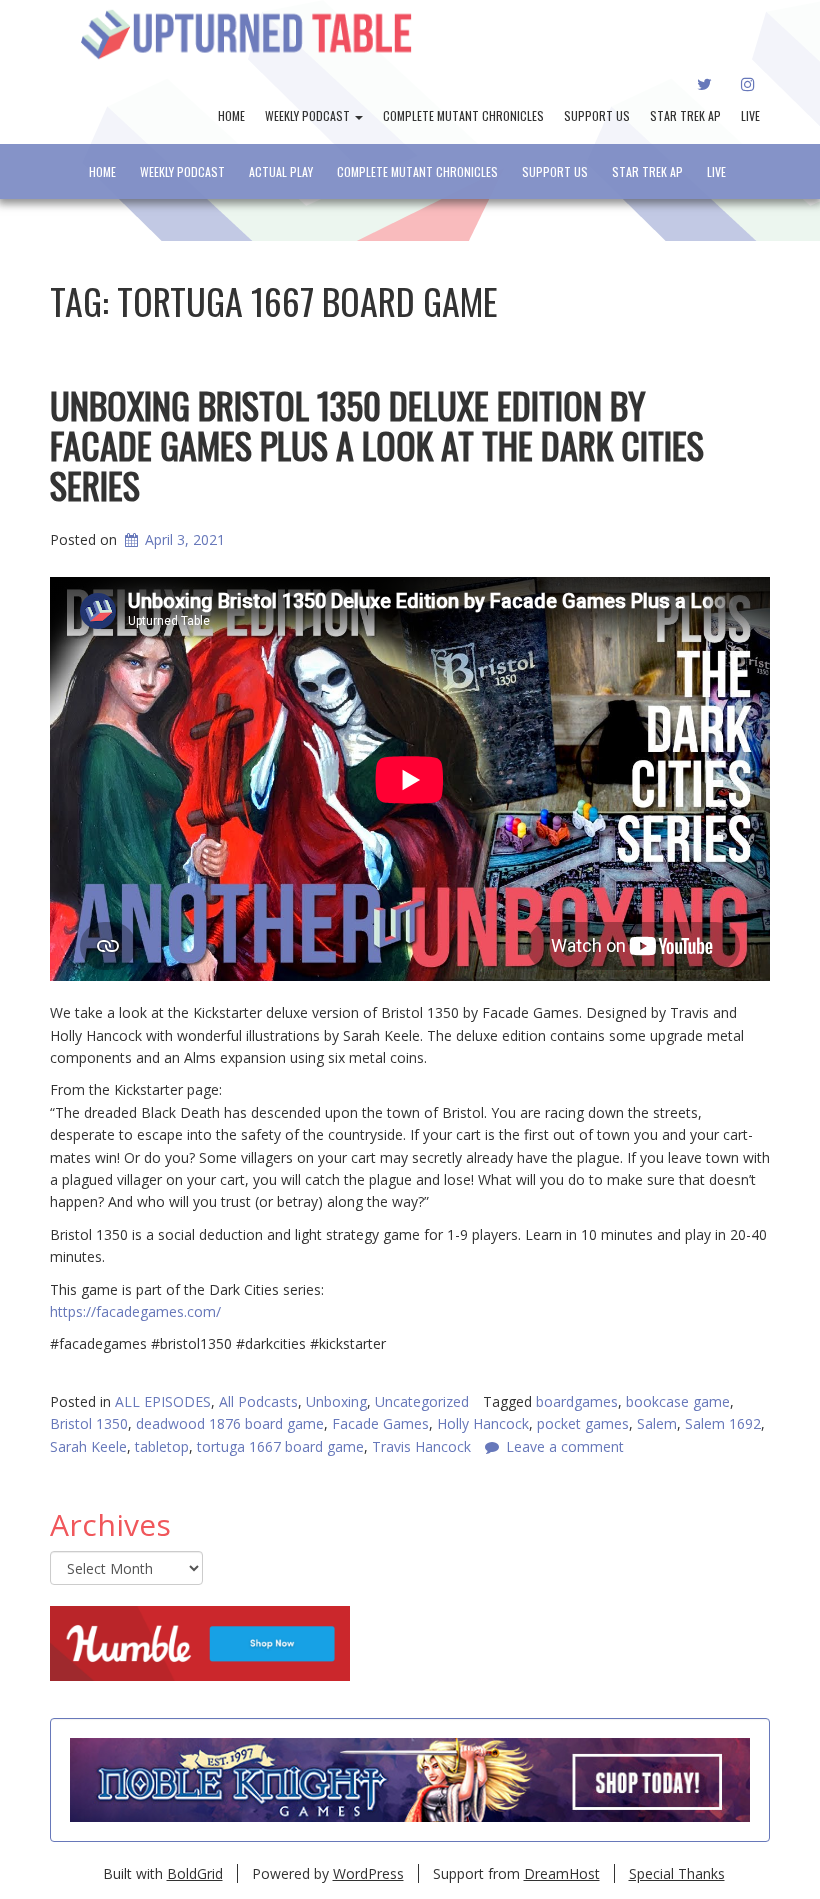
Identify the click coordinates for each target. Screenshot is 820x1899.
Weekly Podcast (309, 115)
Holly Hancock (483, 1423)
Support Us (597, 115)
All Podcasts (258, 1401)
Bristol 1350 (89, 1423)
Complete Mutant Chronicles (463, 115)
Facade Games (380, 1423)
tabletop (162, 1446)
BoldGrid (195, 1873)
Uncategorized (422, 1401)
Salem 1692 (723, 1423)
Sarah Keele (88, 1446)
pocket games (583, 1423)
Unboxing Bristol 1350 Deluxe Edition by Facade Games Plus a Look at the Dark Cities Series (377, 444)
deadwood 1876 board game (230, 1423)
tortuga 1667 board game (280, 1446)
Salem (657, 1423)
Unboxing (336, 1401)
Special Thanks (677, 1873)
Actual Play (281, 171)
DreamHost (562, 1873)
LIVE (750, 115)
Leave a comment (565, 1446)
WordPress (368, 1873)
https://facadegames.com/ (135, 1311)
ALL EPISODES (163, 1401)
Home (231, 115)
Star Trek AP (685, 115)
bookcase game (678, 1401)
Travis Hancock (421, 1446)
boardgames (577, 1401)
